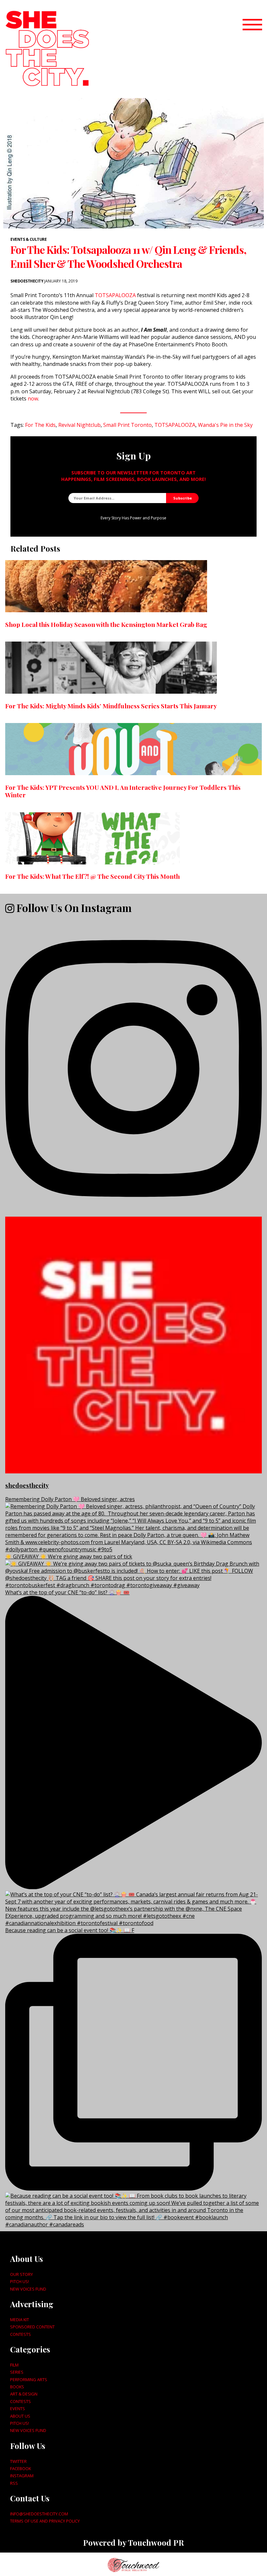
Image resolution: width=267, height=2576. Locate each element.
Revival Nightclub (79, 425)
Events (18, 2409)
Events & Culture (28, 239)
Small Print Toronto (127, 425)
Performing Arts (29, 2380)
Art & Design (24, 2394)
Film (14, 2365)
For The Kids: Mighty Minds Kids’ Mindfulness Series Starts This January (111, 706)
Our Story (21, 2274)
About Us (20, 2416)
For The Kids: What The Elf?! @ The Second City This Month (92, 876)
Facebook (21, 2468)
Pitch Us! (20, 2281)
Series (17, 2372)
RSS (14, 2483)
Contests (21, 2334)
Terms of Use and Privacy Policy (45, 2521)
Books (17, 2387)
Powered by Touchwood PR (133, 2542)
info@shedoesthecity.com (39, 2514)
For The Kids (40, 425)
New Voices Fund (28, 2289)
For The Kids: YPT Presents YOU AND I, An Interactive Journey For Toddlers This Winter (123, 791)
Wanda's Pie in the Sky (225, 425)
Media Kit (20, 2320)
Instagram (22, 2476)
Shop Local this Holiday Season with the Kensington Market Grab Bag (106, 624)
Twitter (18, 2461)
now (33, 398)
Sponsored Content (32, 2327)
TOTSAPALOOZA (115, 295)
